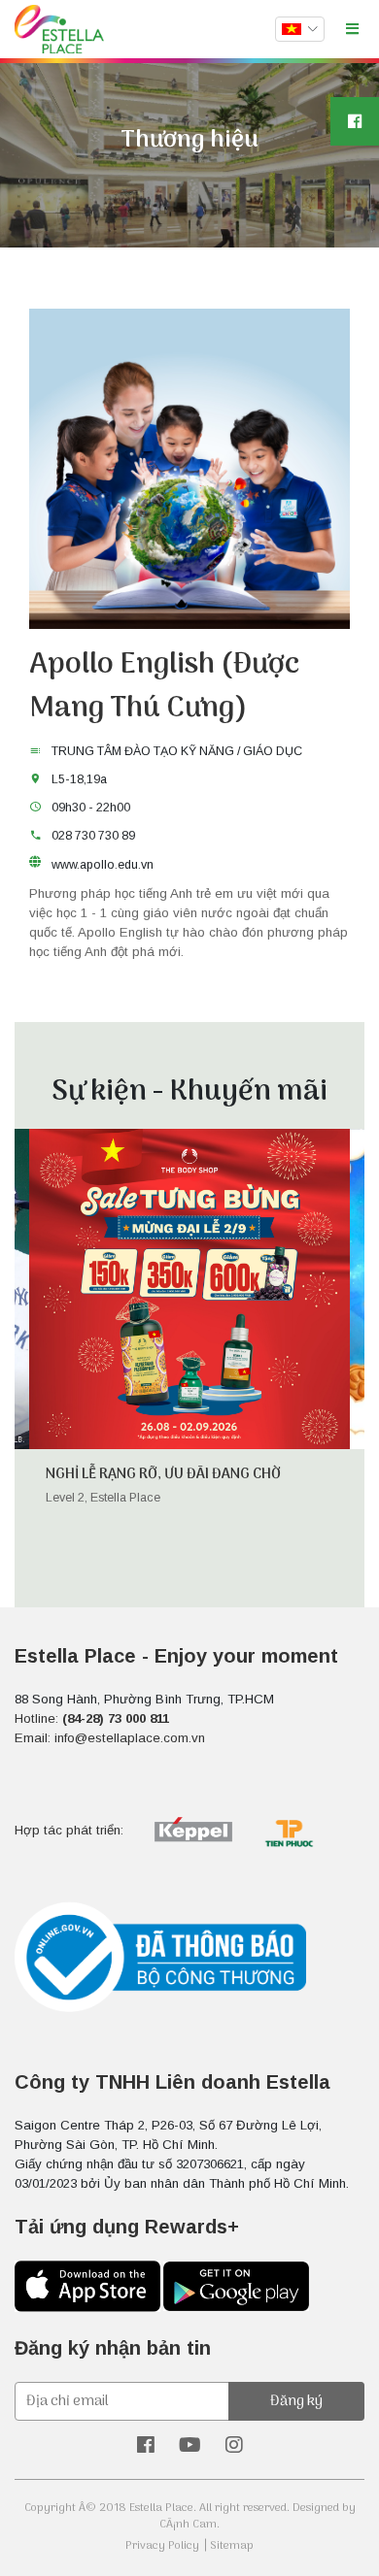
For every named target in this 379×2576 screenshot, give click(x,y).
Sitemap (232, 2546)
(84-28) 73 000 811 (116, 1718)
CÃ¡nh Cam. (189, 2525)
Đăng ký (296, 2401)
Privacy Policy (162, 2546)
